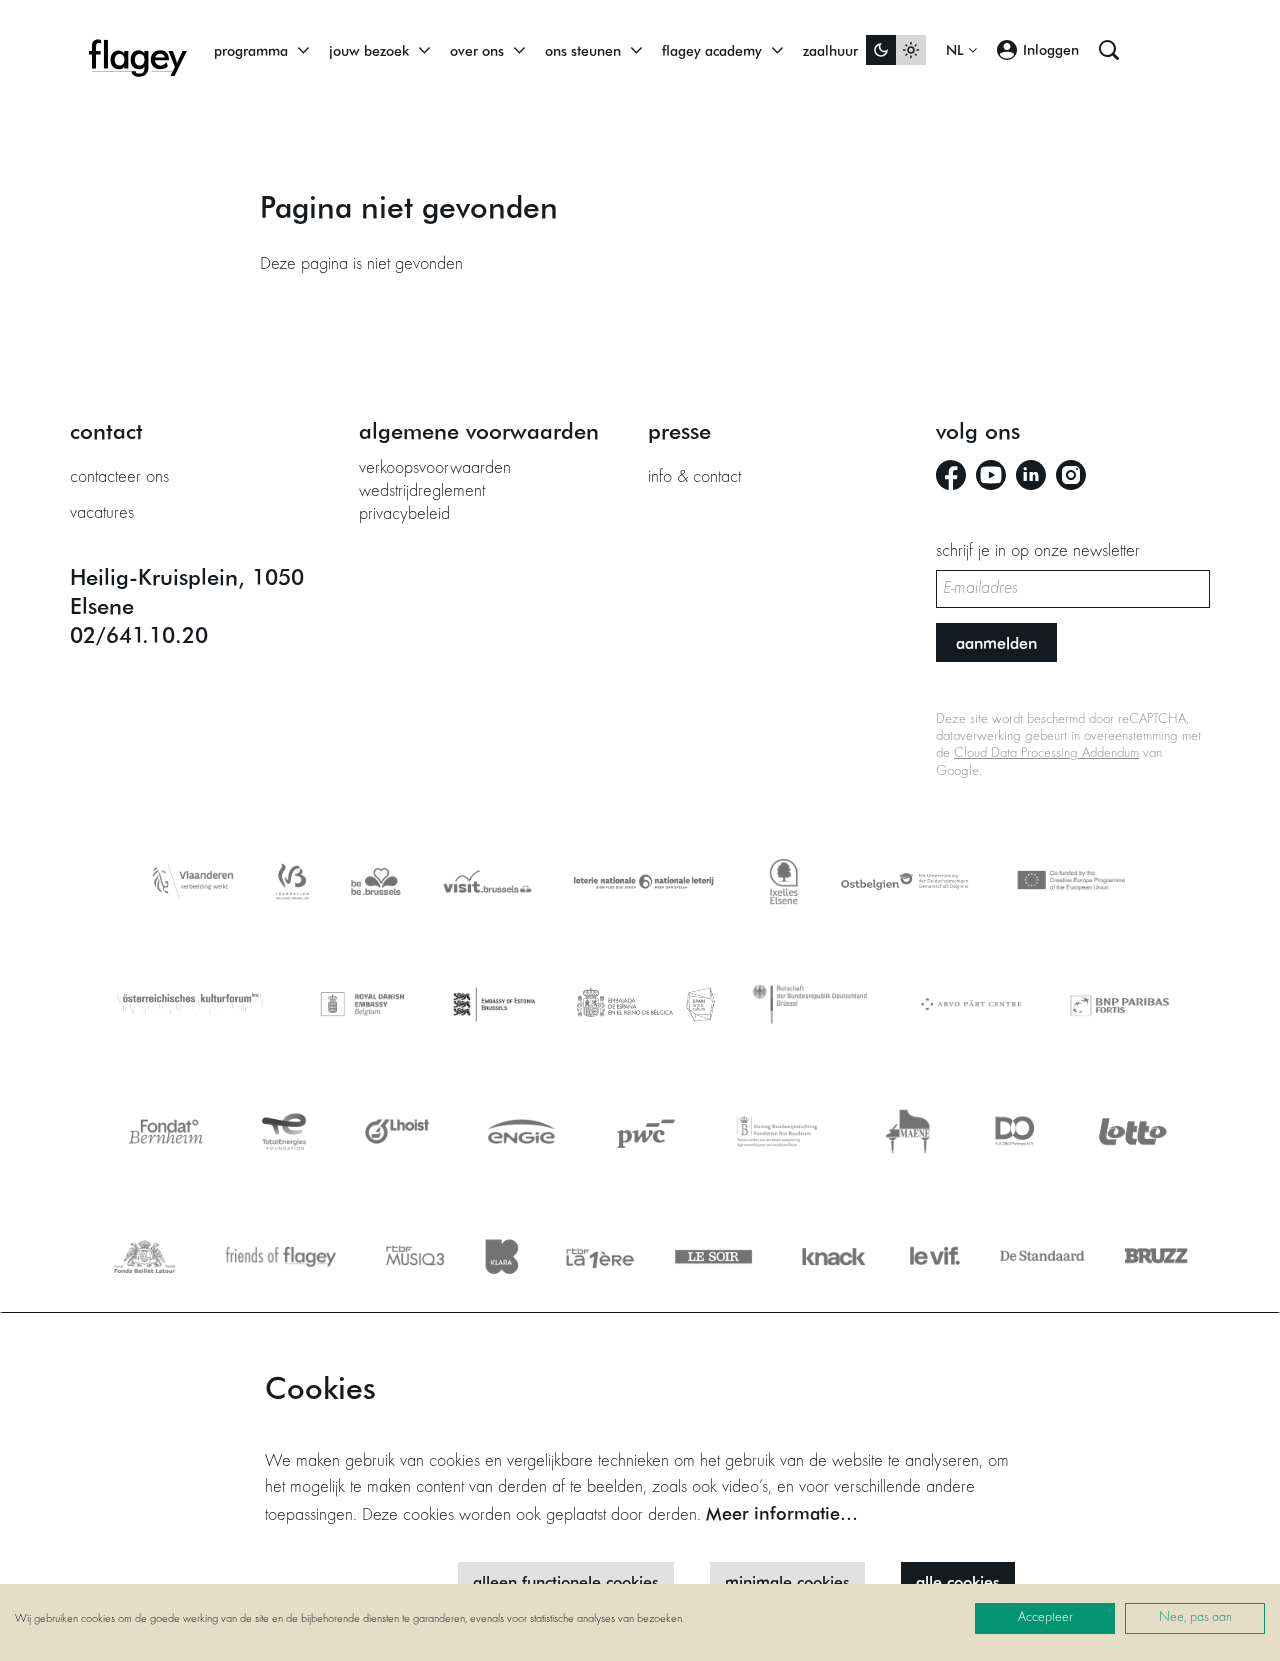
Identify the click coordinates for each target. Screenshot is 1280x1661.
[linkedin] (1031, 475)
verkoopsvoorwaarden (435, 469)
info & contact (694, 478)
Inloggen (1051, 49)
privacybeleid (404, 515)
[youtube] (991, 475)
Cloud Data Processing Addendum (1046, 754)
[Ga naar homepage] (138, 50)
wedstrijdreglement (422, 492)
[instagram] (1071, 475)
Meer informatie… (782, 1513)
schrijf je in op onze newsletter (1038, 552)
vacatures (102, 514)
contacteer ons (119, 478)
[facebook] (951, 475)
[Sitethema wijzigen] (896, 50)
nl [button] (957, 50)
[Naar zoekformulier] (1109, 50)
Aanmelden (996, 642)
